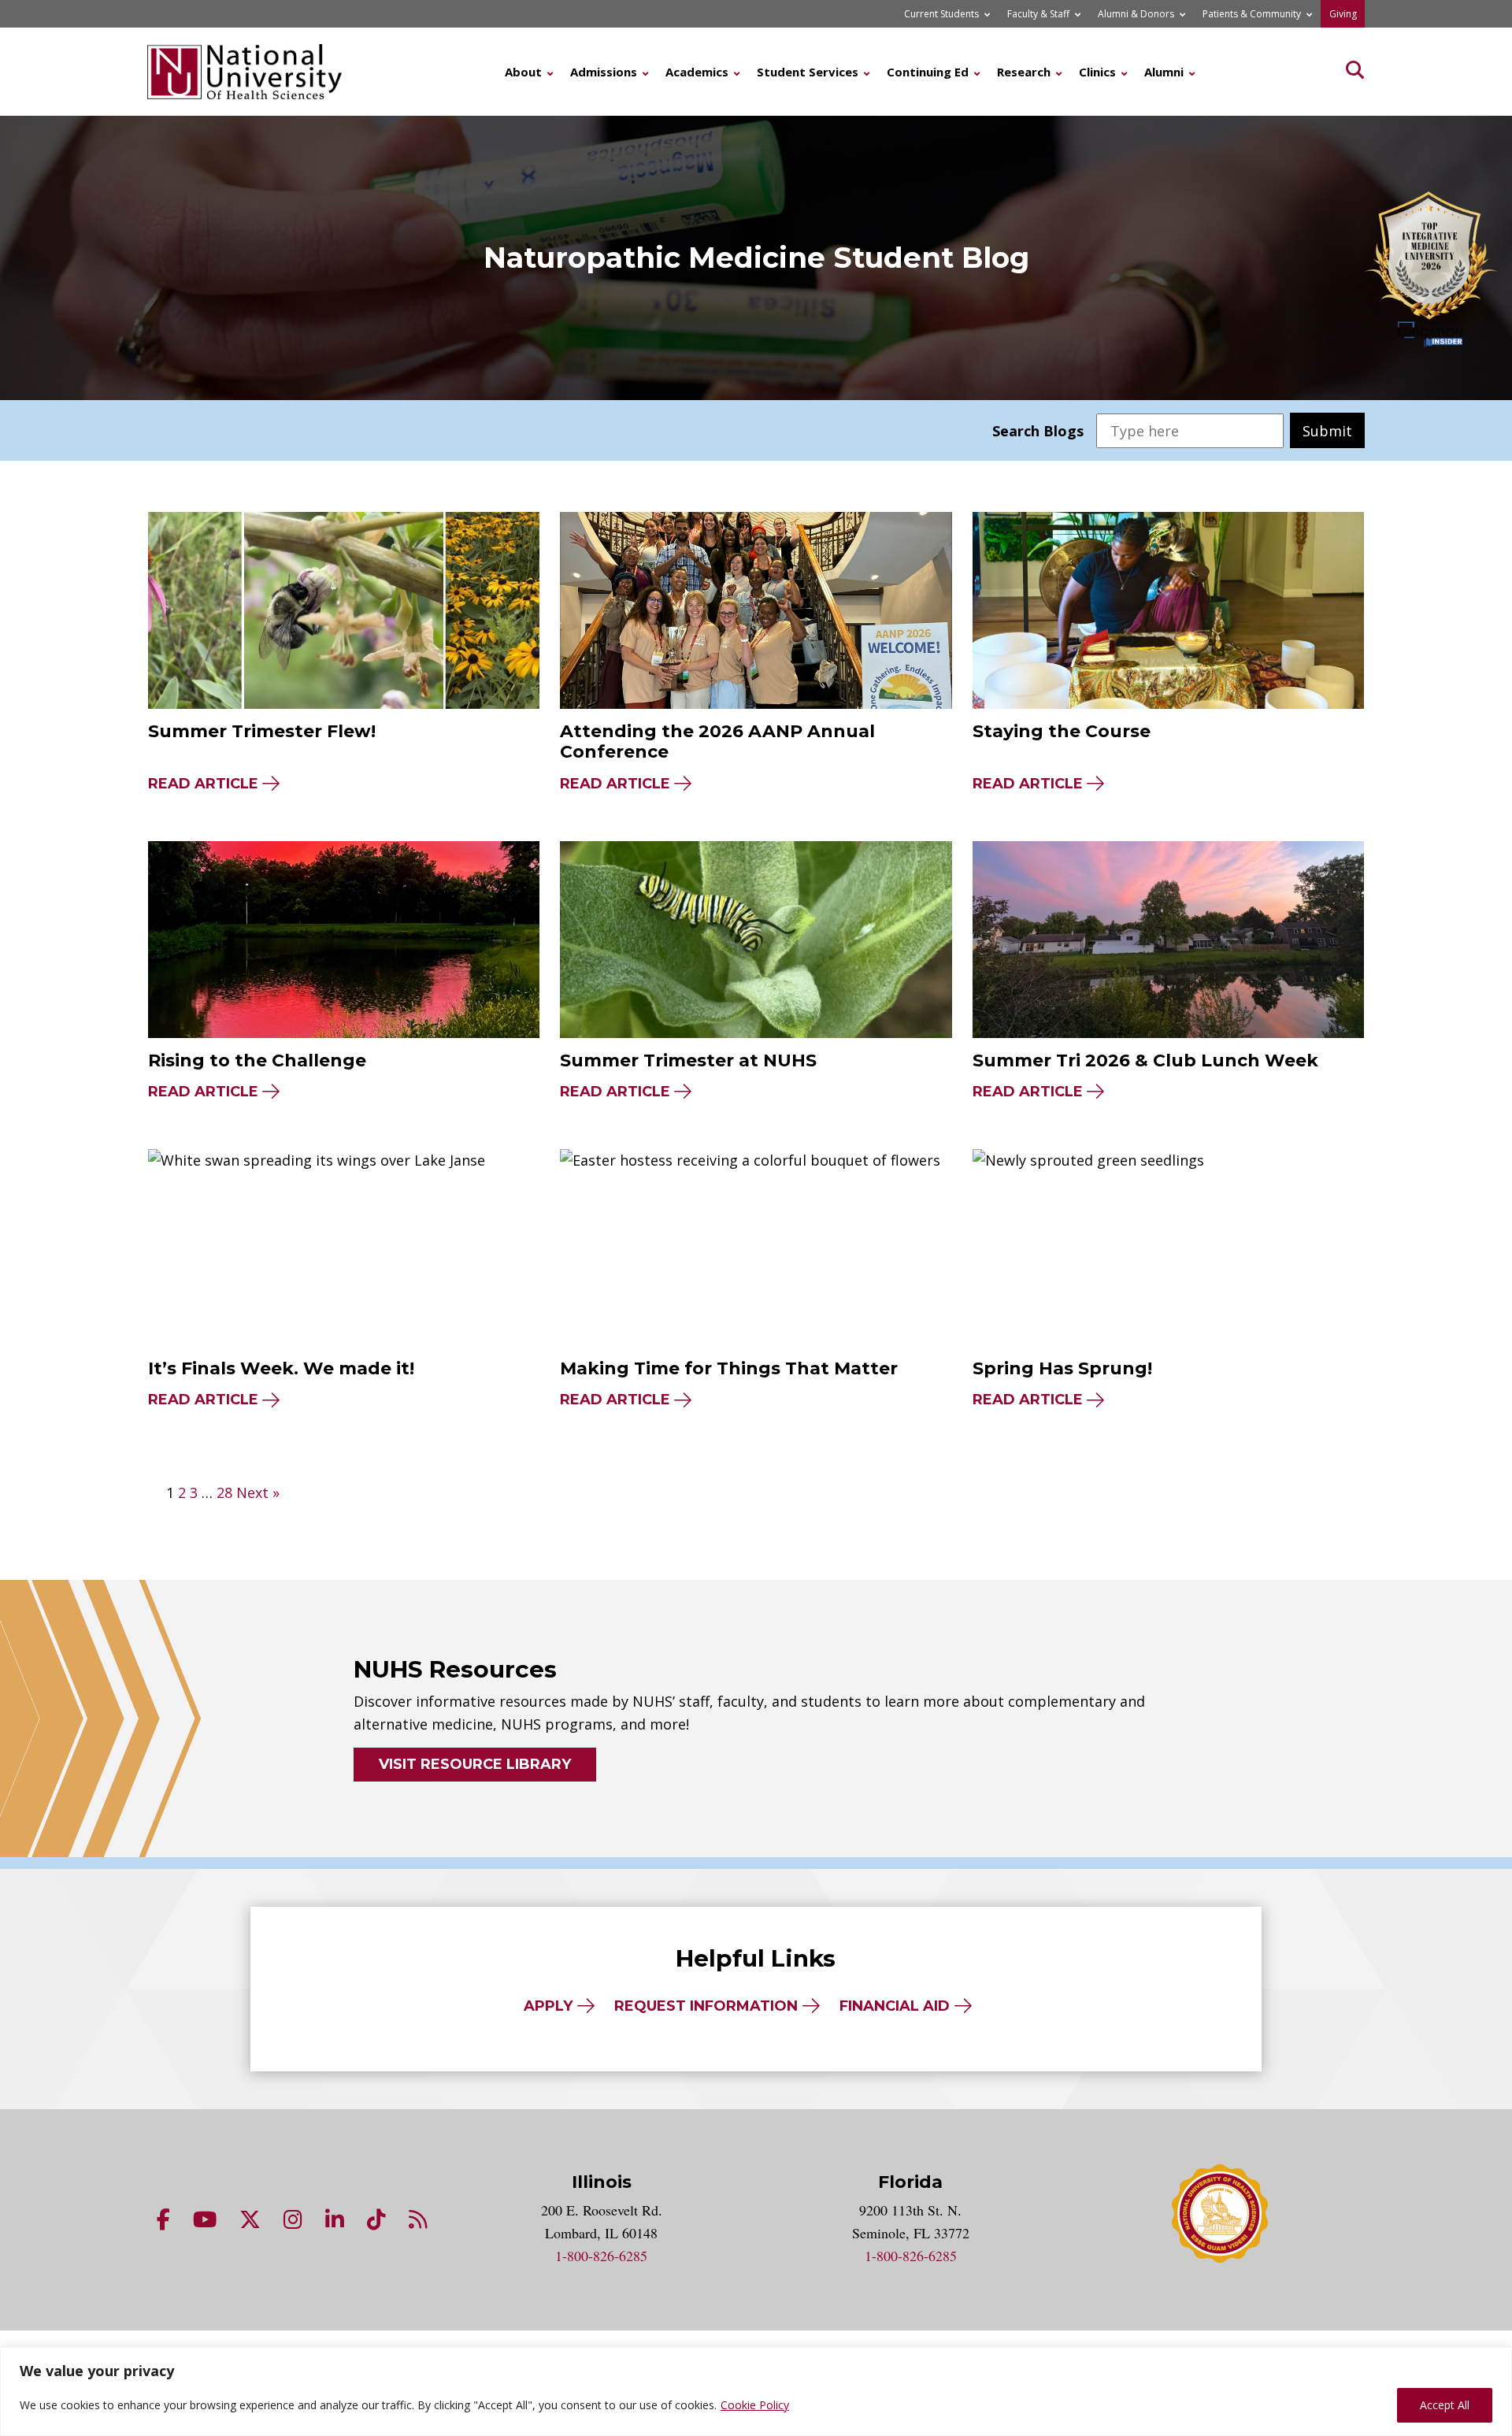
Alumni (1164, 72)
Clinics (1097, 72)
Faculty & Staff (1038, 14)
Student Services (808, 72)
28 (224, 1492)
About (523, 72)
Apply (548, 2006)
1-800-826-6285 (601, 2256)
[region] (756, 2392)
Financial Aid (895, 2006)
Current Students (941, 14)
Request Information (706, 2006)
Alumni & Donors (1136, 14)
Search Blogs (1038, 431)
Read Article (203, 784)
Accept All (1445, 2405)
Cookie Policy (755, 2405)
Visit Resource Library (475, 1764)
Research (1024, 72)
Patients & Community (1252, 14)
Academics (697, 72)
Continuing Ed (928, 72)
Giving (1343, 14)
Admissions (604, 72)
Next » (258, 1492)
